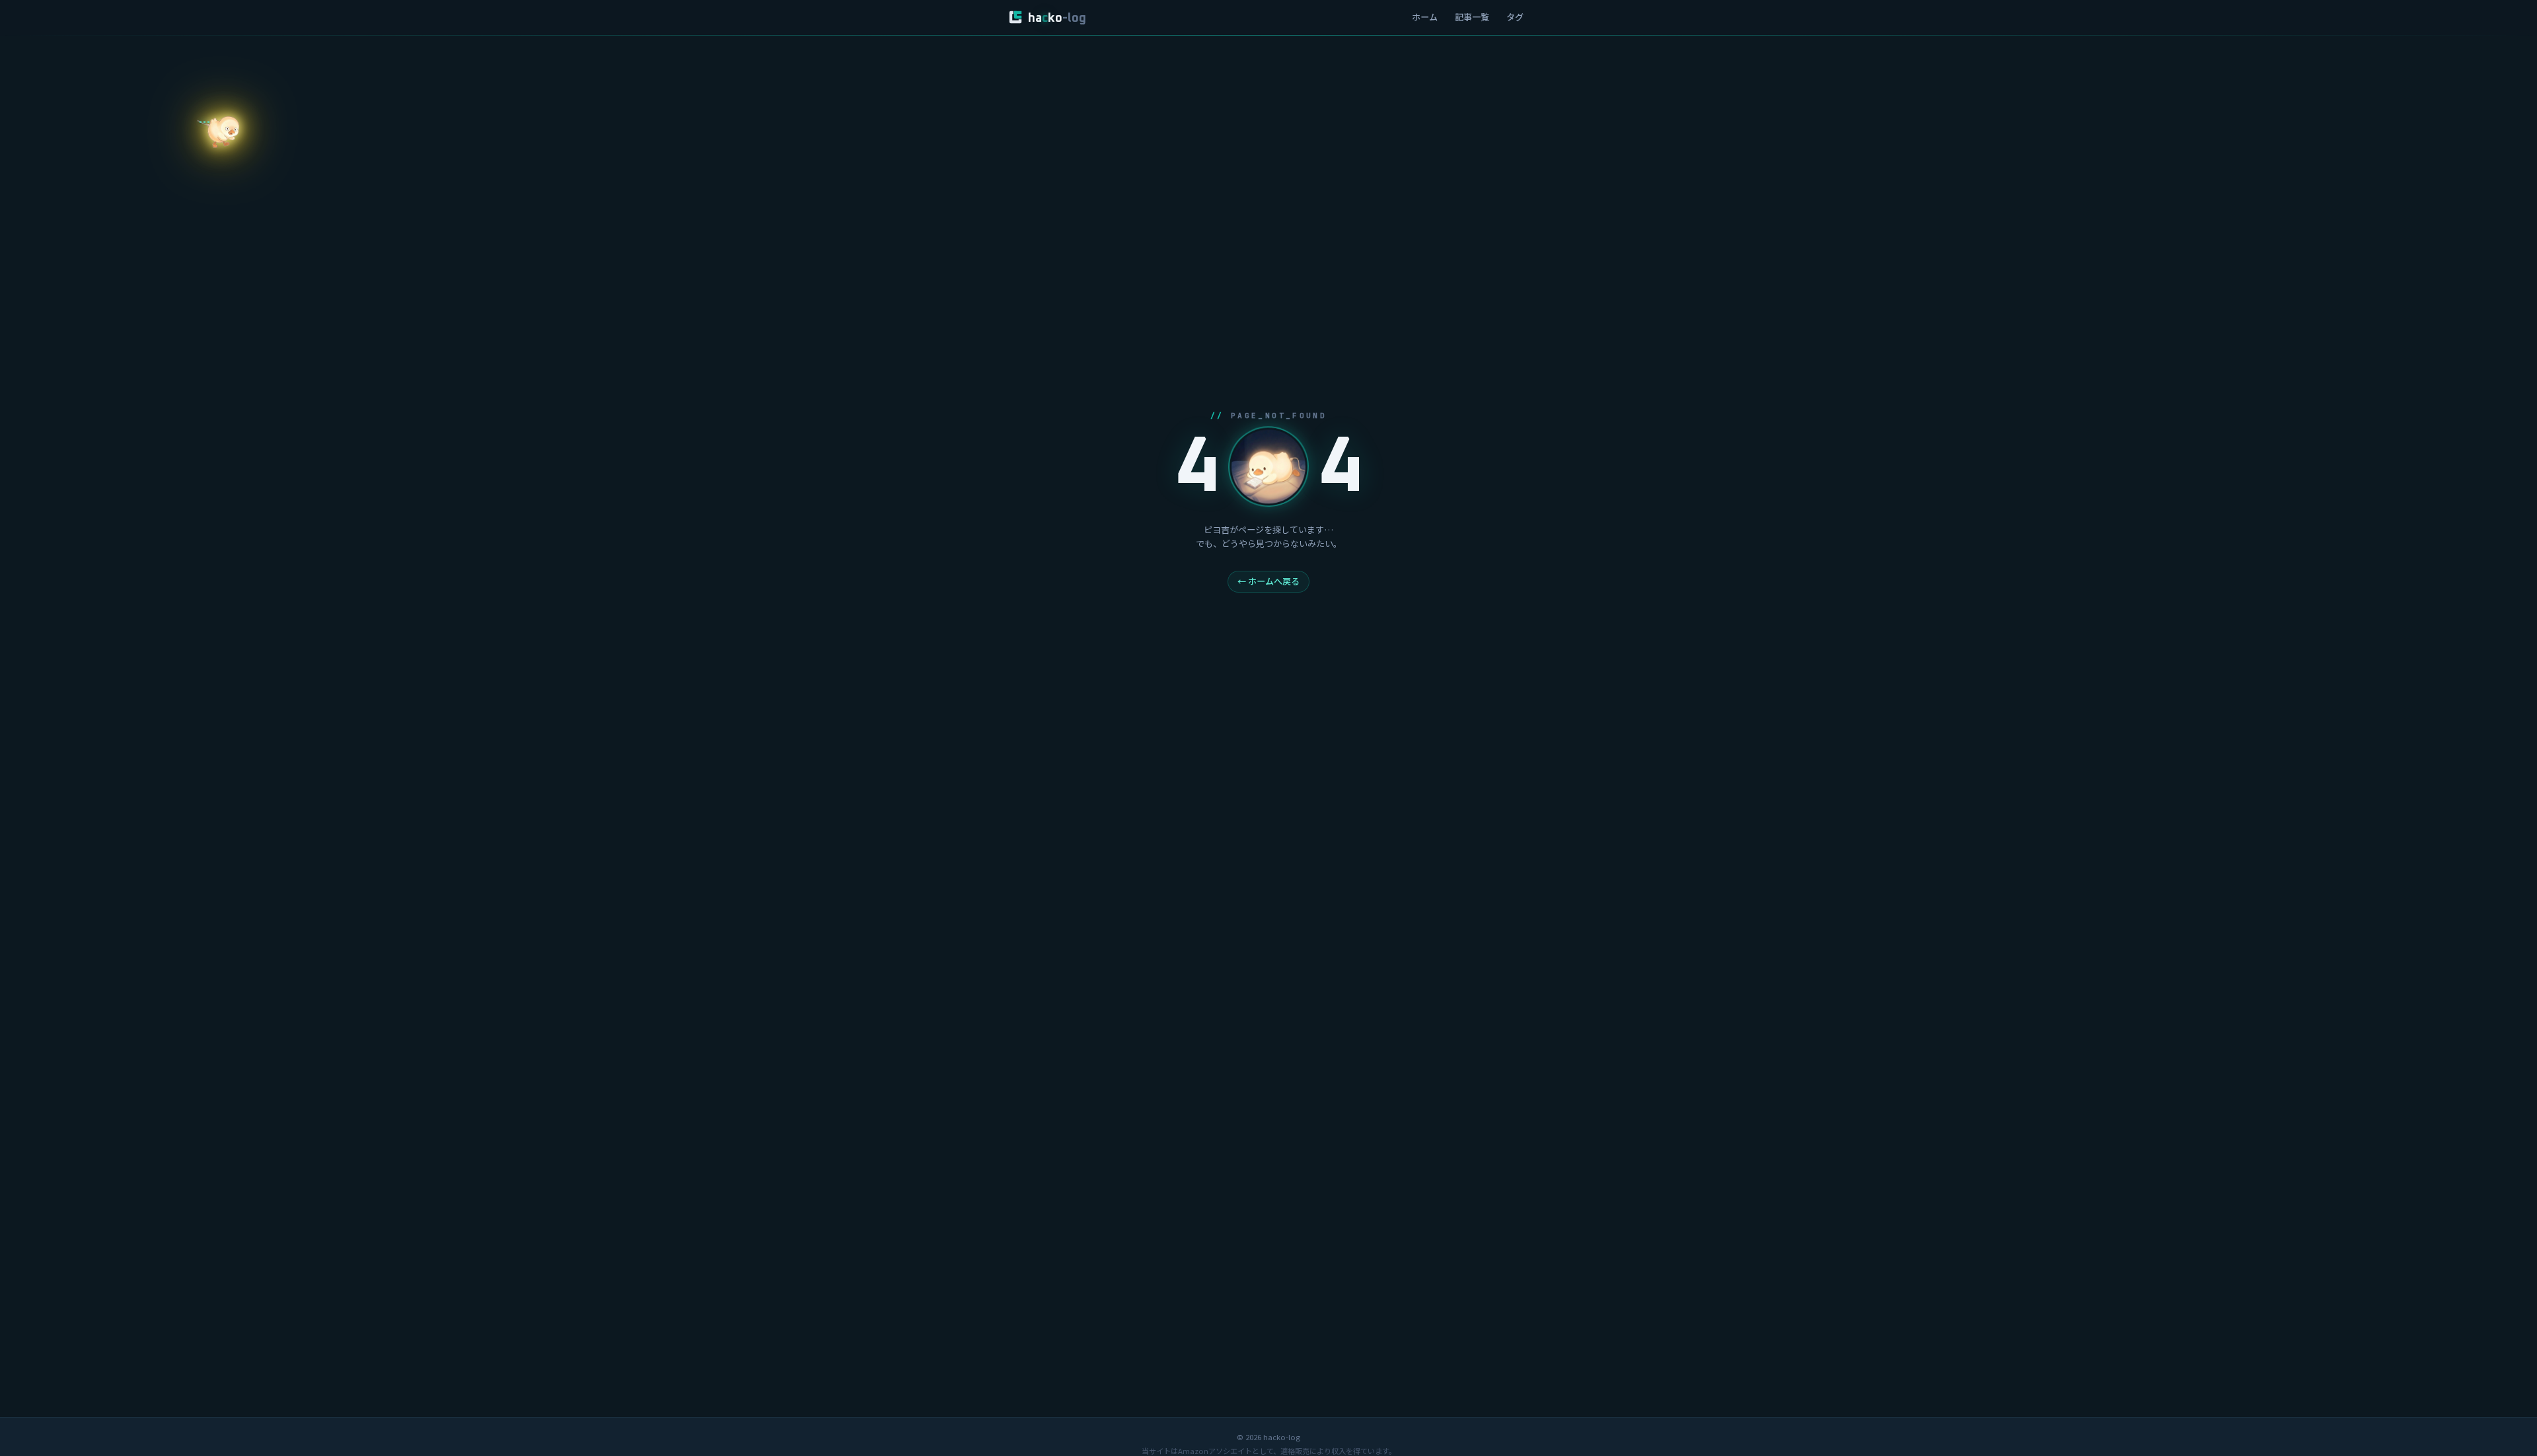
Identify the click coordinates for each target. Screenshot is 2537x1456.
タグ (1515, 17)
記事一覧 (1472, 17)
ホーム (1425, 17)
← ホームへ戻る (1268, 581)
